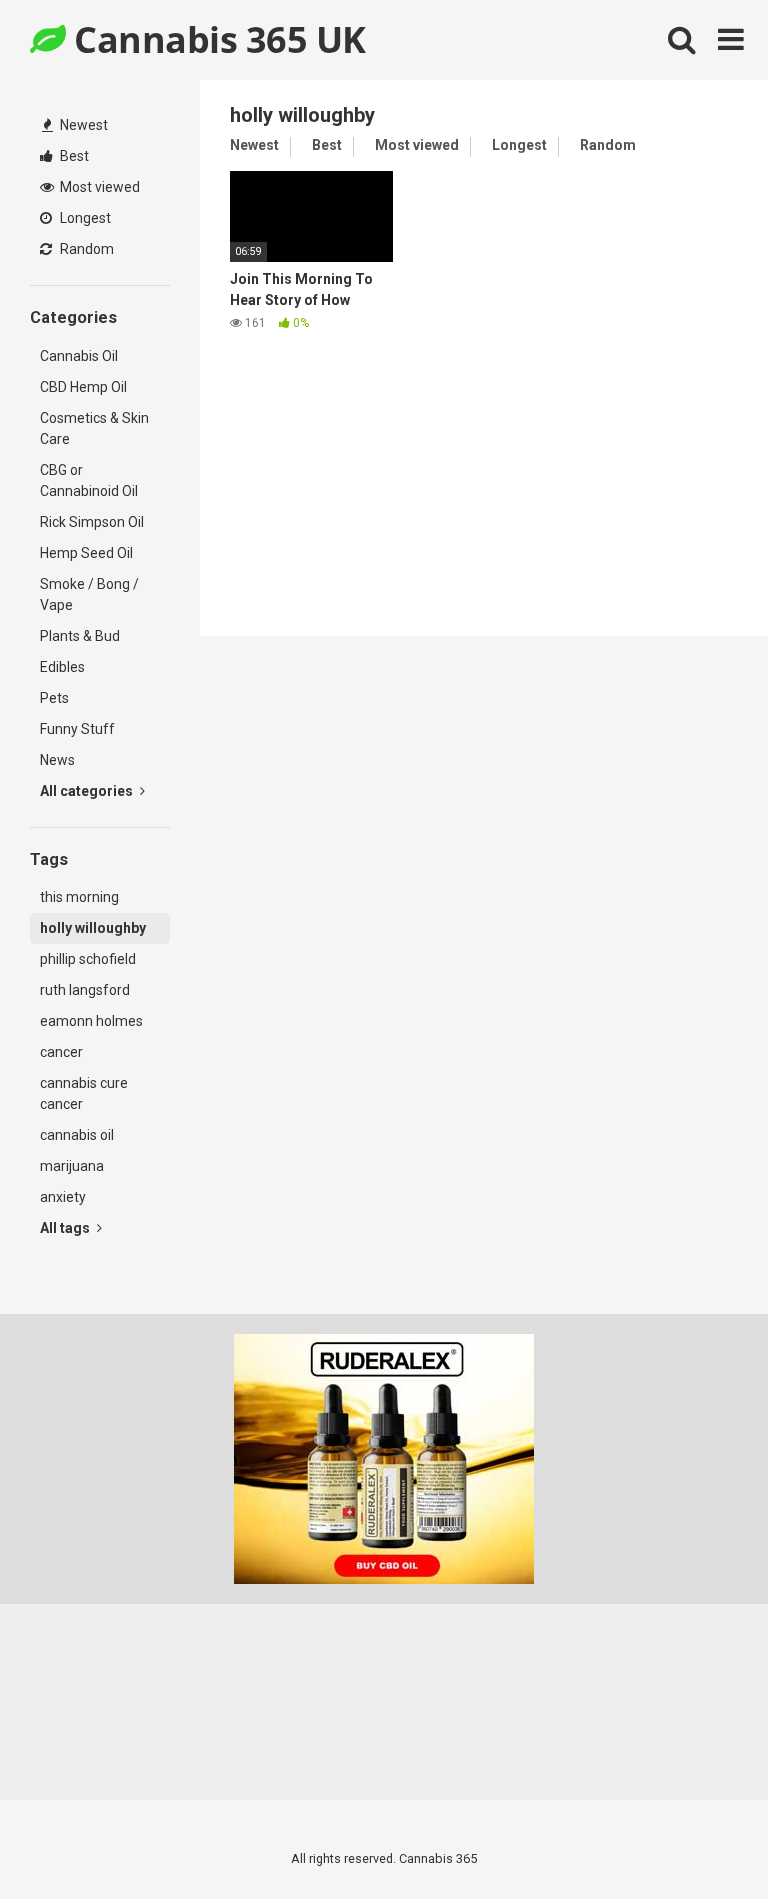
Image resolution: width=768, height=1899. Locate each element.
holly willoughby (93, 928)
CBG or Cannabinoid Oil (89, 480)
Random (85, 249)
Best (73, 156)
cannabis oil (77, 1135)
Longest (84, 218)
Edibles (62, 667)
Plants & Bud (80, 636)
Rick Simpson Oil (92, 522)
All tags (66, 1228)
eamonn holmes (91, 1021)
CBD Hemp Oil (83, 387)
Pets (54, 698)
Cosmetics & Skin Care (94, 428)
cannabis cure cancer (84, 1093)
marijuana (72, 1166)
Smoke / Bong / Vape (89, 594)
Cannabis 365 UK (216, 39)
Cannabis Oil (79, 356)
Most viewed (98, 187)
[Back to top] (701, 1838)
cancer (61, 1052)
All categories (88, 791)
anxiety (63, 1197)
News (57, 760)
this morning (79, 897)
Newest (82, 125)
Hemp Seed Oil (86, 553)
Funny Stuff (77, 729)
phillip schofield (88, 959)
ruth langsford (85, 990)
